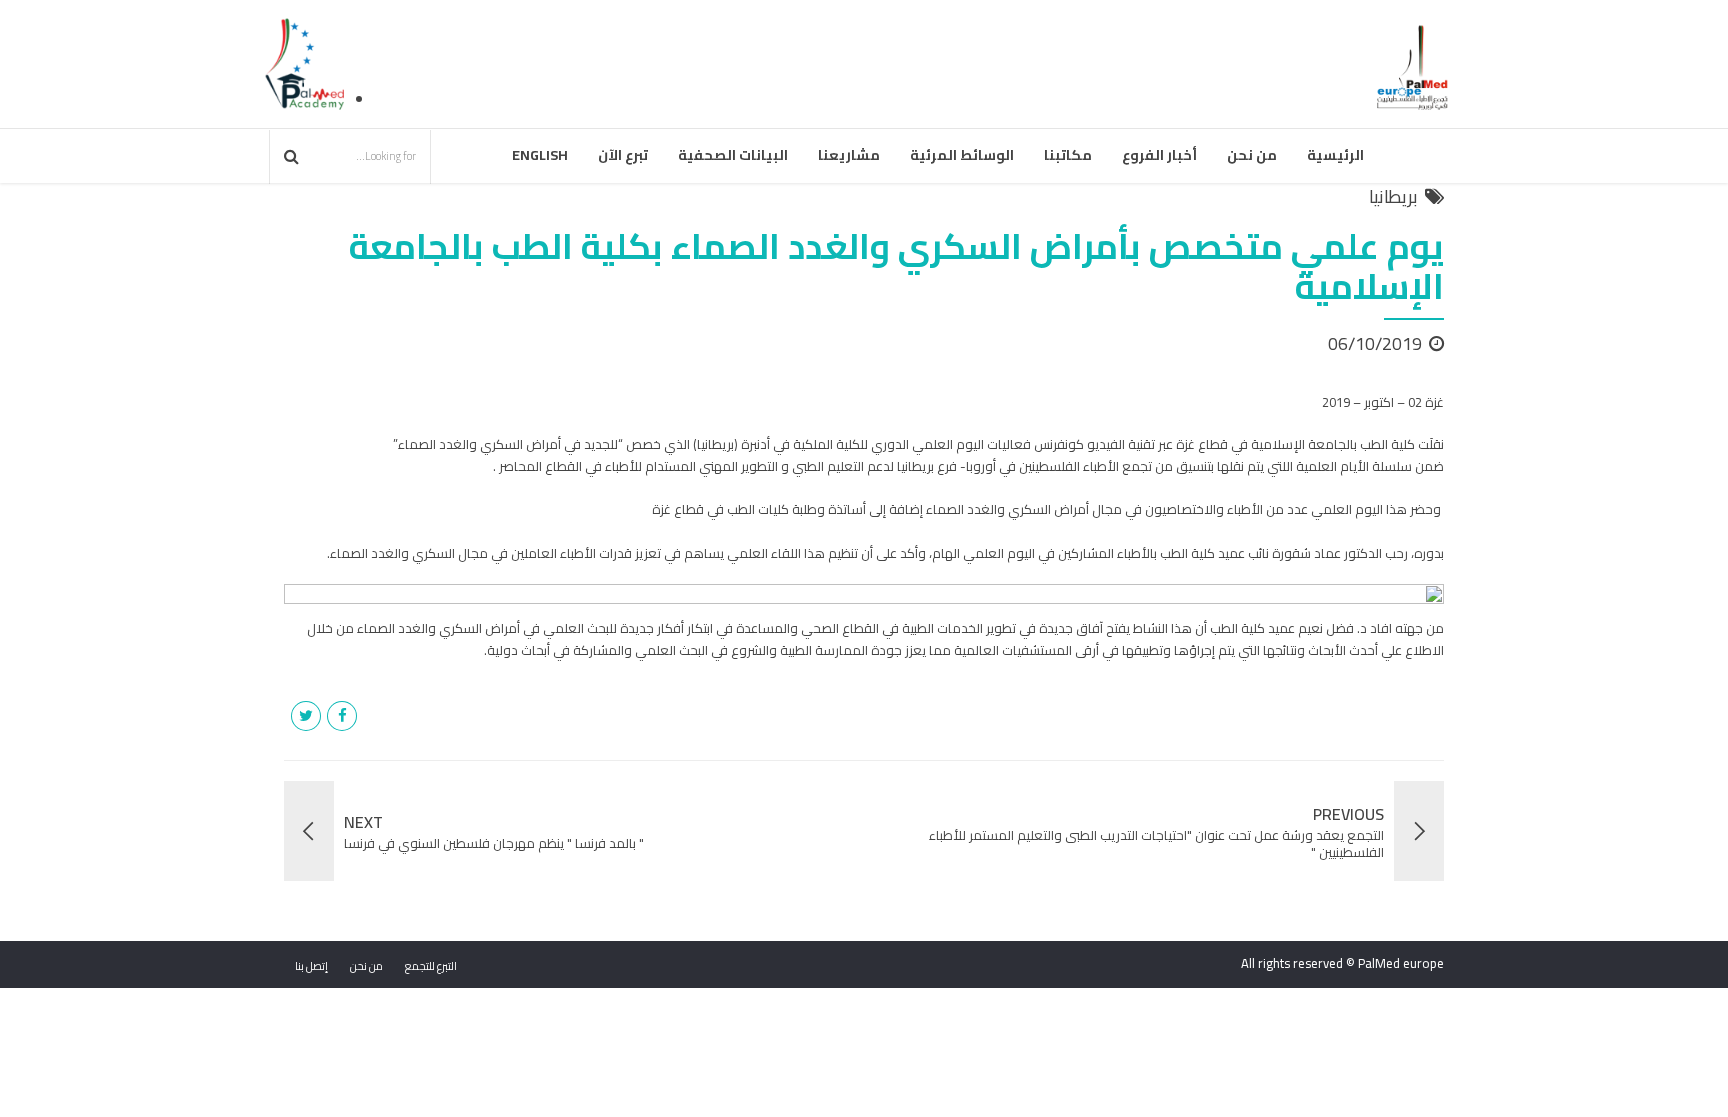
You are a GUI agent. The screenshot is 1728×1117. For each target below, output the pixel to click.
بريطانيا (1393, 197)
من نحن (1252, 155)
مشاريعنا (849, 155)
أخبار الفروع (1159, 155)
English (540, 155)
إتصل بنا (311, 966)
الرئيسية (1335, 155)
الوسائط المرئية (962, 155)
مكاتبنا (1068, 155)
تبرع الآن (623, 155)
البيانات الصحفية (733, 155)
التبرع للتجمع (431, 966)
